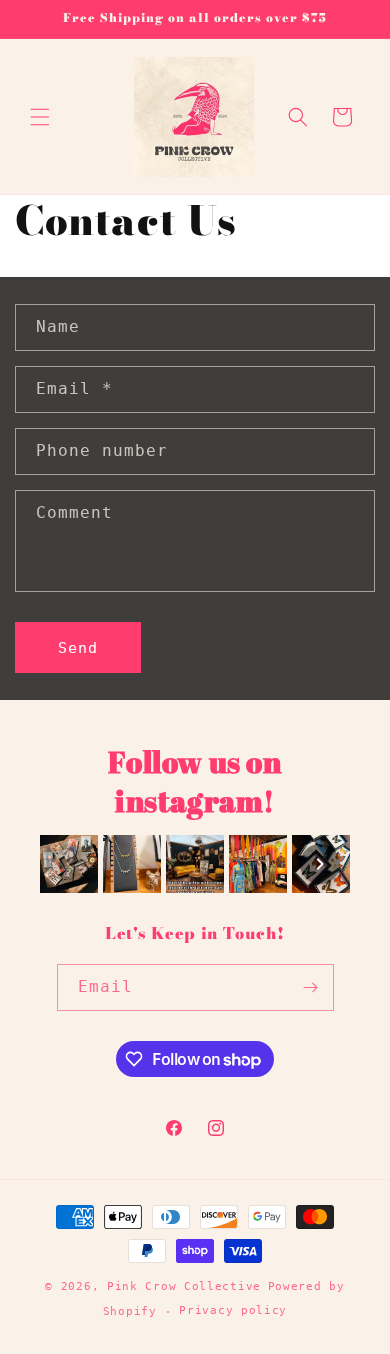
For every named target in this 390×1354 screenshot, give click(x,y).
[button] (40, 117)
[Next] (320, 864)
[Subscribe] (311, 987)
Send (78, 648)
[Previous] (70, 864)
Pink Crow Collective (184, 1286)
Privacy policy (233, 1310)
